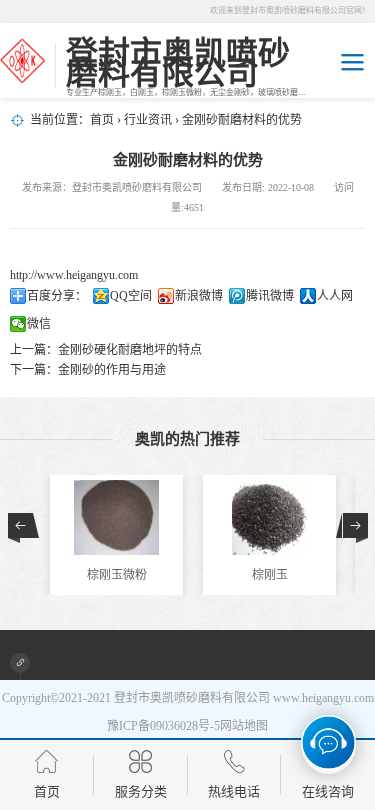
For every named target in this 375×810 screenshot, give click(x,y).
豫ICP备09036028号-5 (163, 726)
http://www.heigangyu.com (74, 275)
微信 (39, 324)
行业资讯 (148, 120)
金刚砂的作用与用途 (112, 370)
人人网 (335, 296)
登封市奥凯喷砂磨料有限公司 (192, 698)
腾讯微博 (270, 296)
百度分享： (57, 296)
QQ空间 (131, 296)
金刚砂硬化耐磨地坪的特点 (130, 350)
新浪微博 (199, 296)
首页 (102, 120)
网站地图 (244, 726)
